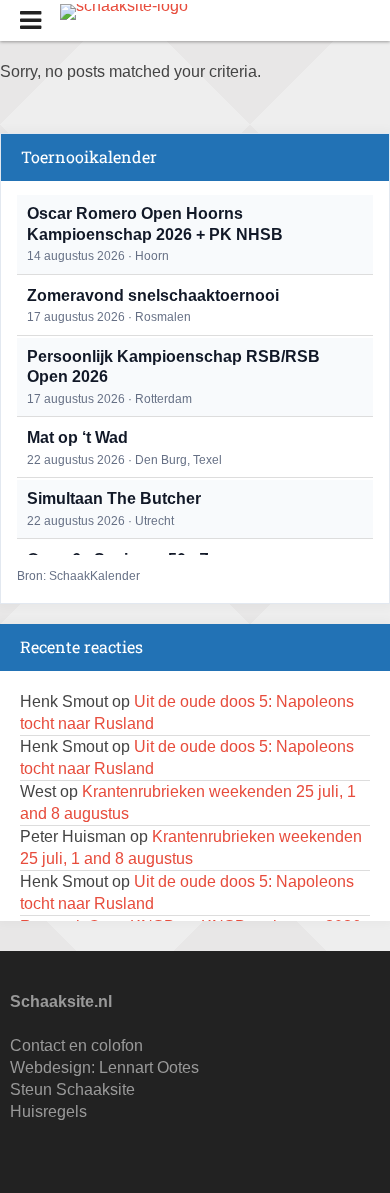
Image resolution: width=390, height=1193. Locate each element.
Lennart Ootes (149, 1067)
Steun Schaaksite (72, 1089)
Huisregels (48, 1111)
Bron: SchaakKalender (78, 576)
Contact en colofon (76, 1045)
